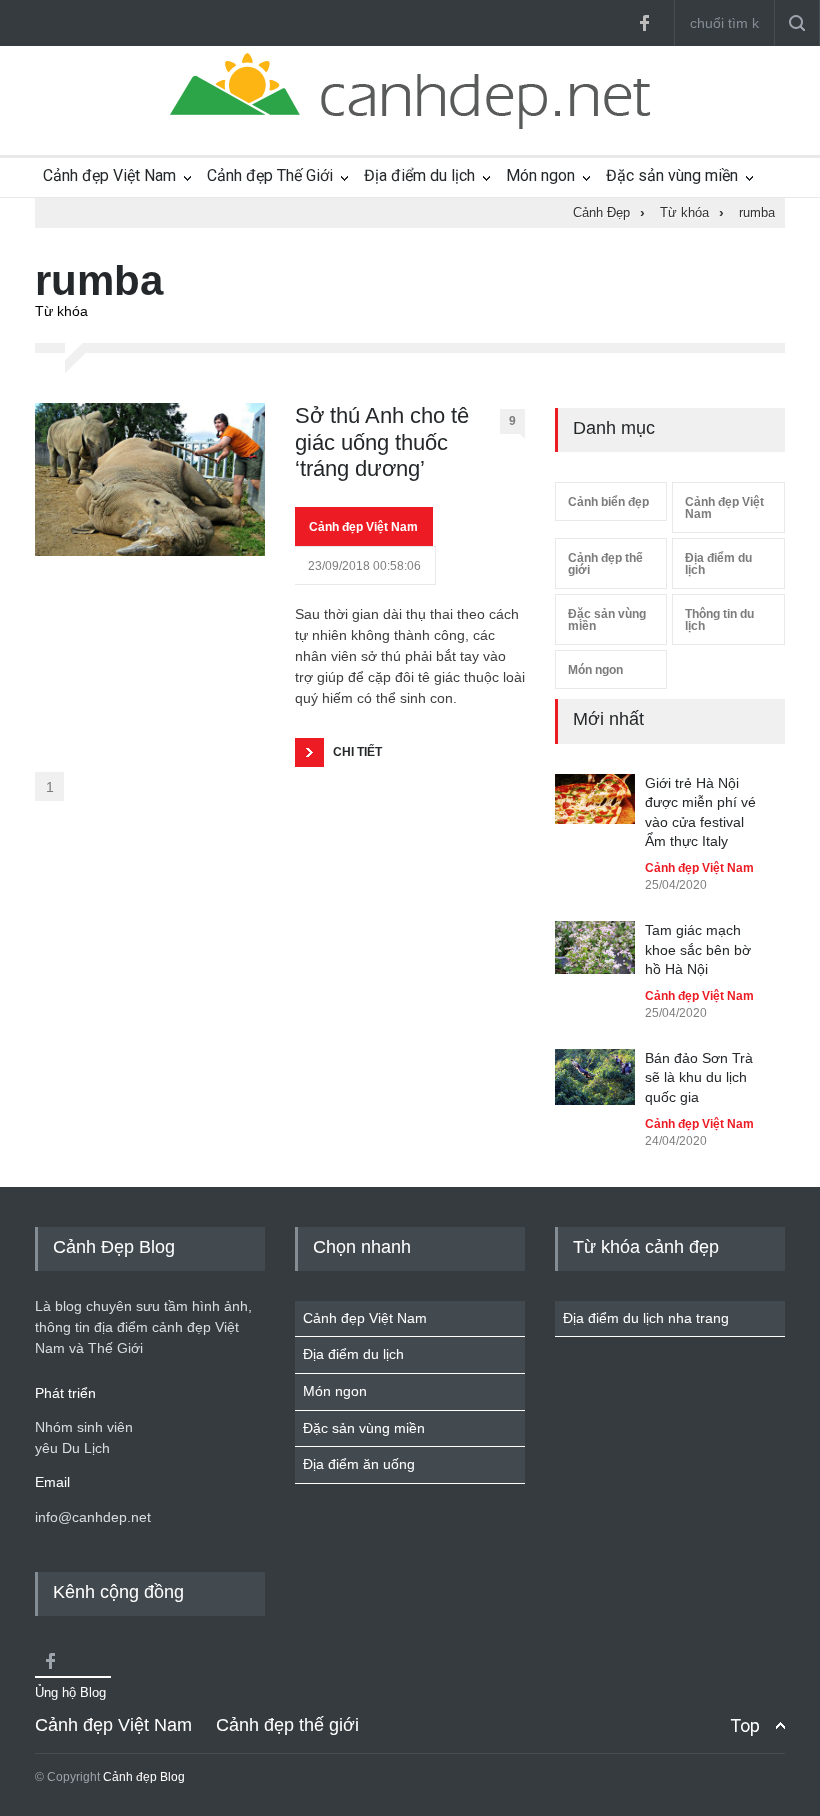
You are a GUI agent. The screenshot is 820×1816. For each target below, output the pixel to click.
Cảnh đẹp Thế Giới (270, 175)
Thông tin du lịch (719, 620)
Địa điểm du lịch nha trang (646, 1318)
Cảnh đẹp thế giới (605, 564)
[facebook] (644, 23)
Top (745, 1725)
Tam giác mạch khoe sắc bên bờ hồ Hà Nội (698, 949)
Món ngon (540, 175)
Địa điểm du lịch (419, 175)
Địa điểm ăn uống (359, 1464)
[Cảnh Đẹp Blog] (410, 124)
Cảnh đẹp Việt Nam (109, 175)
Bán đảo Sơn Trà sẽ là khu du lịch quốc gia (699, 1077)
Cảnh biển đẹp (608, 502)
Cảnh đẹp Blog (144, 1777)
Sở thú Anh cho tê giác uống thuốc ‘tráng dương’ (382, 442)
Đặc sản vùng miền (672, 175)
